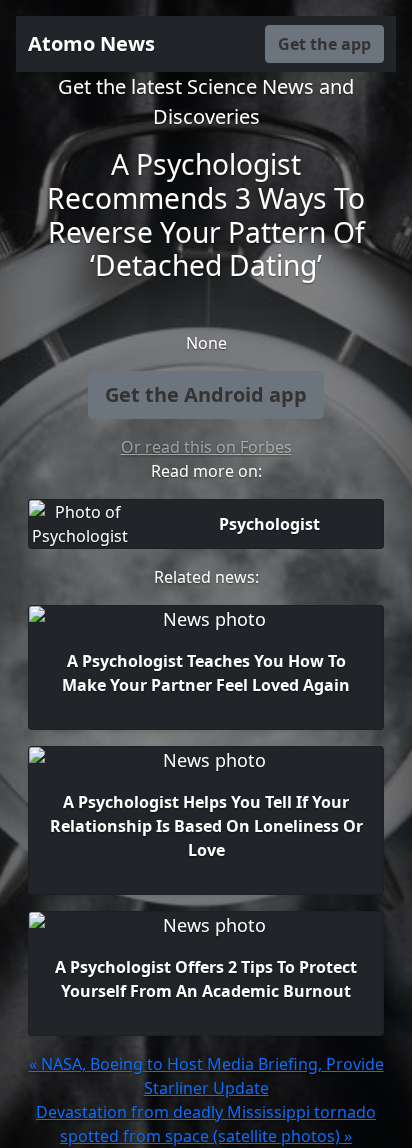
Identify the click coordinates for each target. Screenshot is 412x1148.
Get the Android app (206, 394)
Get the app (324, 44)
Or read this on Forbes (206, 447)
